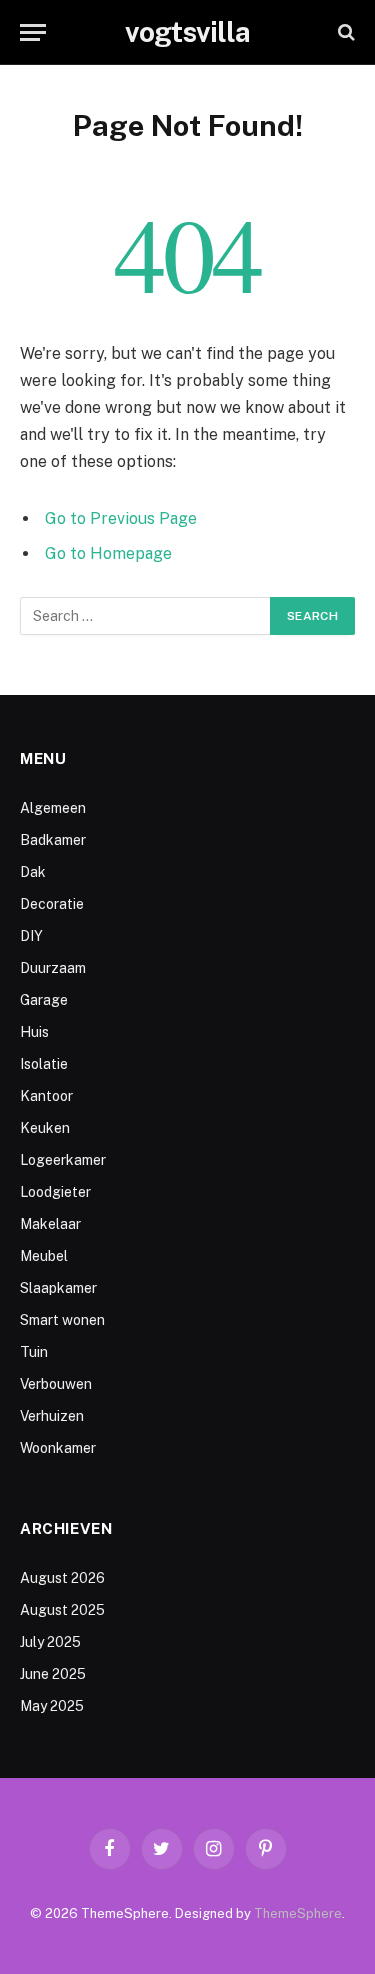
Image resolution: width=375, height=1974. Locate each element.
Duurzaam (53, 968)
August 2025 (62, 1610)
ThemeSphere (298, 1913)
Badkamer (53, 840)
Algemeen (53, 808)
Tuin (34, 1352)
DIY (31, 936)
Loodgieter (55, 1192)
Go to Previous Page (121, 518)
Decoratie (52, 904)
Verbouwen (56, 1384)
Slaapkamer (58, 1288)
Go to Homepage (108, 553)
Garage (44, 1000)
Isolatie (44, 1064)
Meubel (44, 1256)
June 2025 (53, 1674)
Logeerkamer (63, 1160)
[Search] (344, 32)
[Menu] (33, 32)
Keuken (45, 1128)
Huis (34, 1032)
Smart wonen (62, 1320)
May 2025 (52, 1706)
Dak (33, 872)
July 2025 (50, 1642)
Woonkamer (58, 1448)
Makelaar (50, 1224)
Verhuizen (52, 1416)
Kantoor (46, 1096)
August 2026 (62, 1578)
